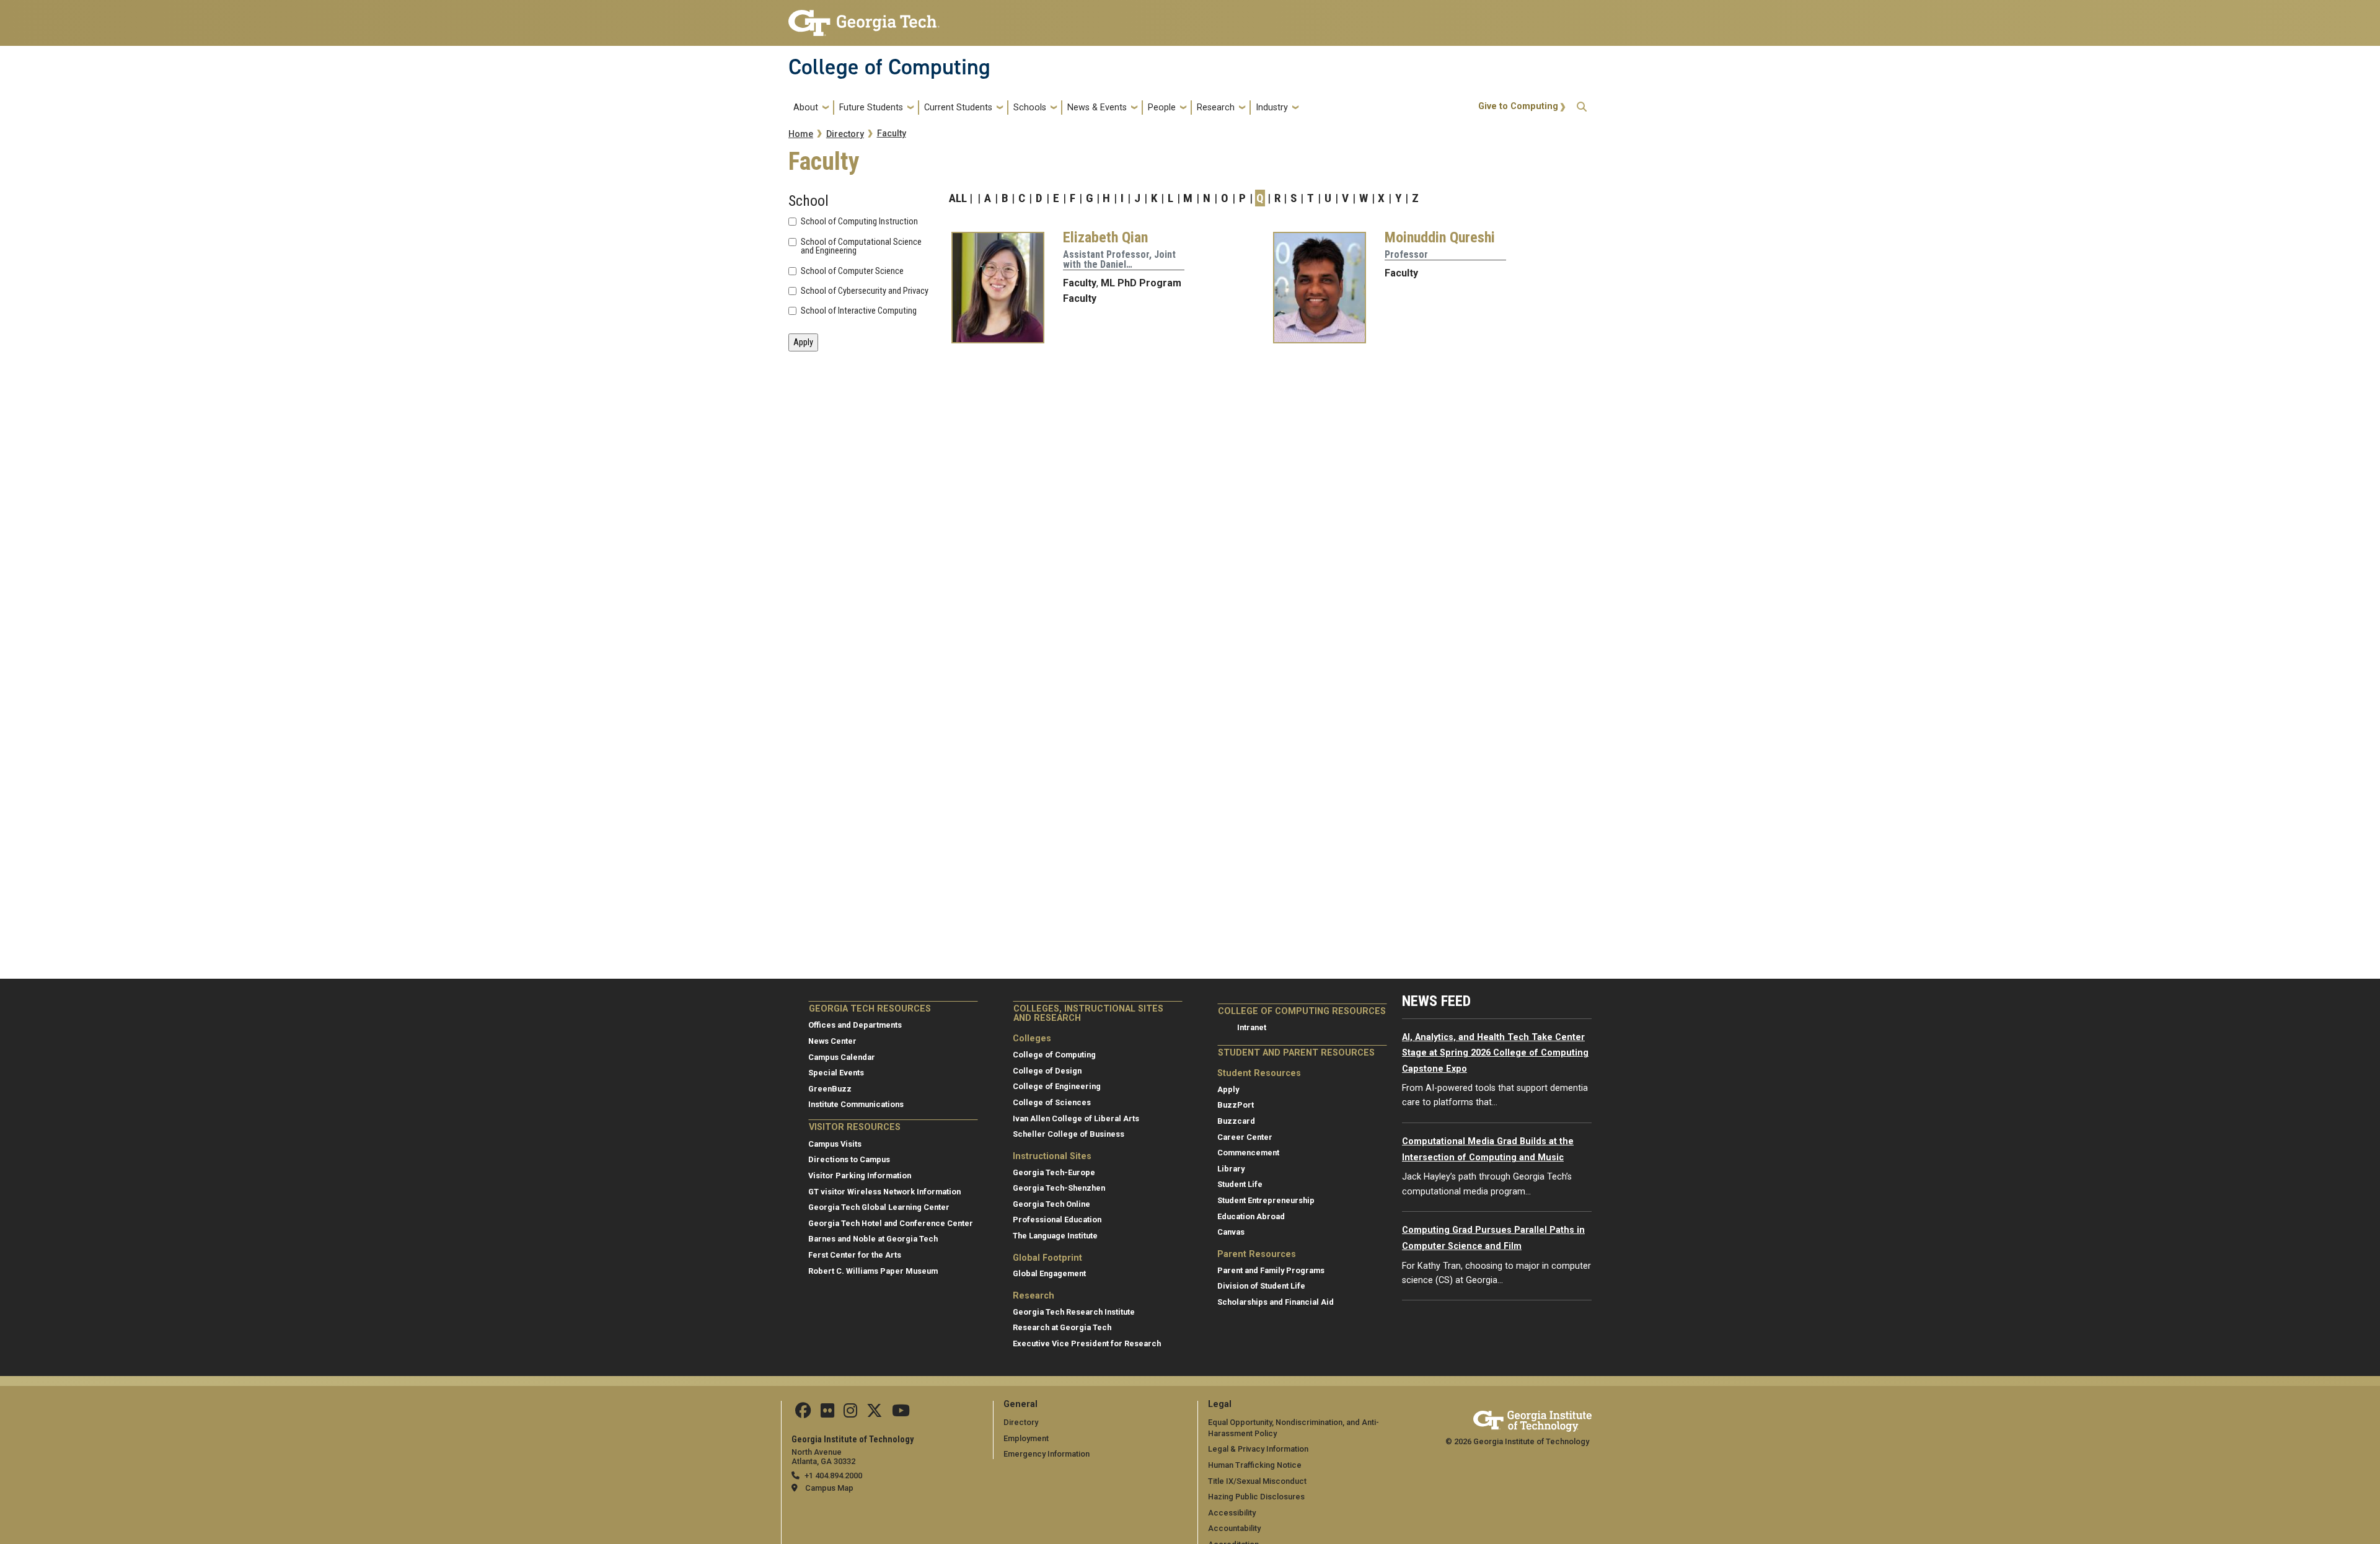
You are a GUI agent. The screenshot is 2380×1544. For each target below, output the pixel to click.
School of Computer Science (852, 271)
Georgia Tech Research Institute (1074, 1312)
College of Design (1047, 1071)
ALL (958, 198)
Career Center (1245, 1137)
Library (1231, 1169)
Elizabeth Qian (1105, 237)
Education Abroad (1251, 1216)
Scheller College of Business (1069, 1134)
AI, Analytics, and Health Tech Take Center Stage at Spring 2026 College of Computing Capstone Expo (1495, 1053)
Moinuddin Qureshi (1440, 237)
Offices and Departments (855, 1025)
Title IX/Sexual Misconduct (1257, 1481)
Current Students (958, 108)
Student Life (1240, 1184)
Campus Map (829, 1488)
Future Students (871, 108)
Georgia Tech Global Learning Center (879, 1207)
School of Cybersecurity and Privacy (865, 291)
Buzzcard (1236, 1121)
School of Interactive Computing (859, 311)
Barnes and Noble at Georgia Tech (873, 1239)
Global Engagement (1049, 1273)
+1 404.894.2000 (833, 1476)
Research (1216, 108)
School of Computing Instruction (859, 222)
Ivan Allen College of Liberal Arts (1076, 1118)
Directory (845, 134)
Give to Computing (1518, 106)
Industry (1272, 108)
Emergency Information (1047, 1454)
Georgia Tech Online (1051, 1204)
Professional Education (1057, 1220)
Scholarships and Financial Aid (1276, 1302)
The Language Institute (1055, 1236)
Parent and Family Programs (1271, 1270)
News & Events (1097, 108)
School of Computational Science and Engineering (861, 247)
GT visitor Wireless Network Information (884, 1192)
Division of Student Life (1261, 1286)
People (1162, 108)
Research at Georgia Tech (1062, 1327)
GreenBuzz (830, 1089)
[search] (1582, 108)
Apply (1228, 1089)
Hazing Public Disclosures (1256, 1497)
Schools (1030, 108)
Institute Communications (856, 1104)
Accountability (1234, 1528)
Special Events (836, 1073)
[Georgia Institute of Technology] (864, 18)
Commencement (1248, 1153)
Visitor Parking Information (860, 1176)
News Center (832, 1041)
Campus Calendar (842, 1057)
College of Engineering (1057, 1086)
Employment (1026, 1438)
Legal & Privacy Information (1258, 1449)
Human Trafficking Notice (1255, 1465)
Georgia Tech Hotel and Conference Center (891, 1223)
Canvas (1231, 1232)
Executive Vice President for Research (1087, 1343)
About (806, 108)
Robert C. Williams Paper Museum (873, 1271)
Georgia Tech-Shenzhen (1059, 1188)
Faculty (892, 134)
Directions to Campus (849, 1159)
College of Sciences (1052, 1102)
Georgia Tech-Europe (1054, 1172)
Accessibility (1232, 1513)
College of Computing (889, 67)
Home (801, 134)
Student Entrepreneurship (1266, 1200)
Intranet (1252, 1027)
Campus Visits (835, 1144)
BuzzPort (1236, 1105)
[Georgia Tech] (1532, 1419)
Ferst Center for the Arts (855, 1255)
